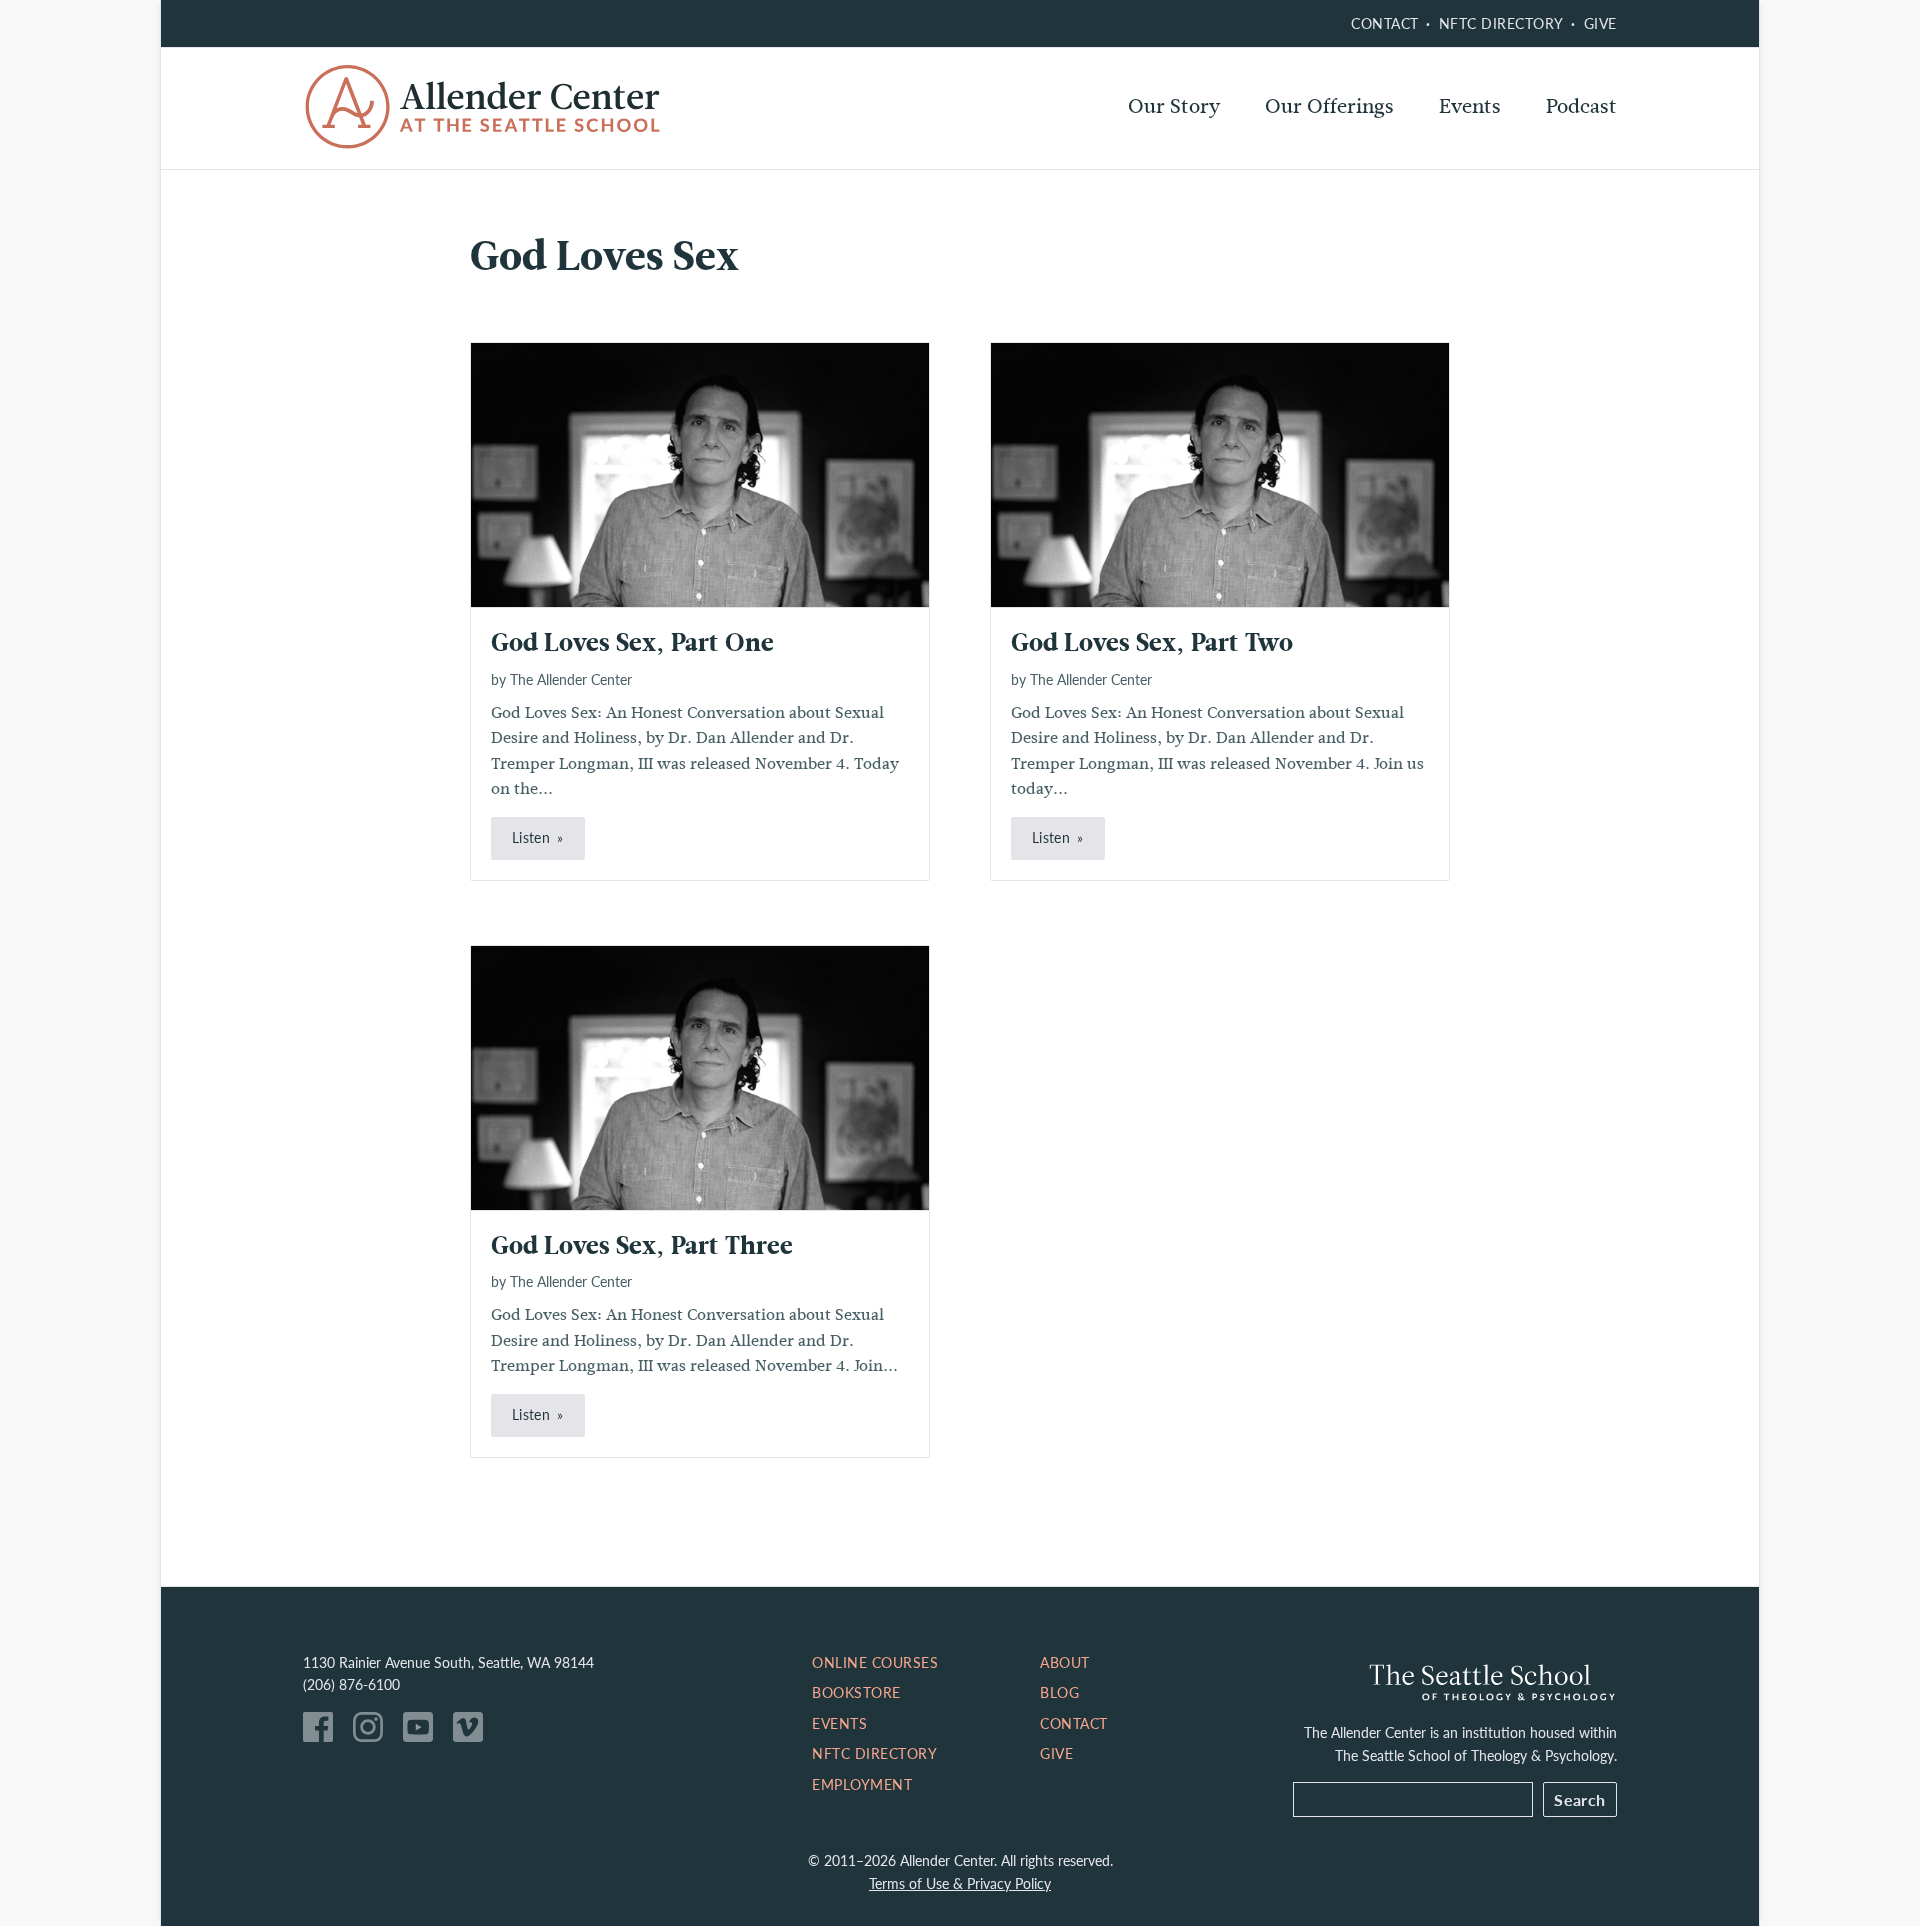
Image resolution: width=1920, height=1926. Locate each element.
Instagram (373, 1732)
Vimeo (473, 1732)
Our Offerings (1329, 106)
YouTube (423, 1732)
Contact (1385, 23)
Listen (531, 837)
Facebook (323, 1732)
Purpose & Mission (1213, 160)
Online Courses (1336, 160)
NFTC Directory (1501, 23)
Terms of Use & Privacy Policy (960, 1883)
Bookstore (856, 1692)
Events (1470, 106)
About (1065, 1662)
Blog (1059, 1692)
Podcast (1581, 106)
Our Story (1174, 106)
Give (1600, 23)
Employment (862, 1784)
